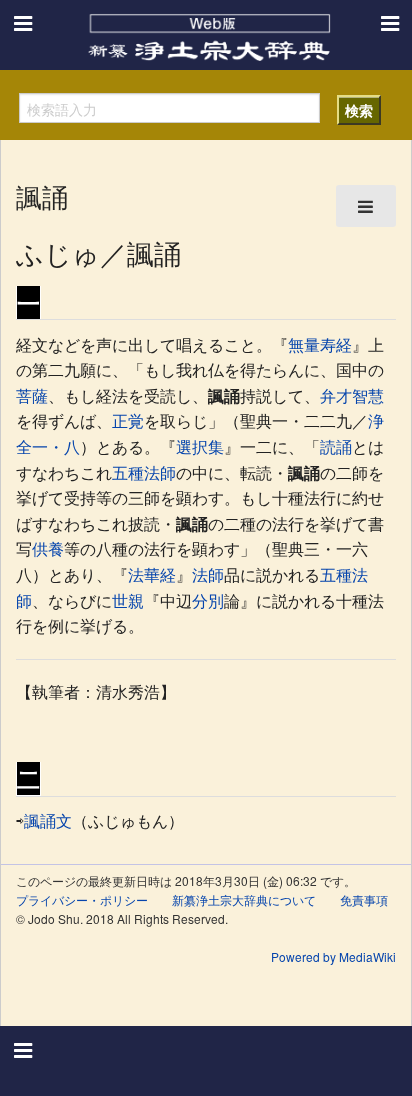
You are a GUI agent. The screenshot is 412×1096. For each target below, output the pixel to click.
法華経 (152, 574)
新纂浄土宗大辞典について (244, 899)
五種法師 (144, 472)
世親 (128, 600)
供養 (48, 548)
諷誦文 (48, 820)
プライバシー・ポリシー (82, 899)
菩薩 (32, 395)
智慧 (368, 395)
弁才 (336, 395)
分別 (208, 600)
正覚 (128, 420)
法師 (208, 574)
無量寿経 (320, 344)
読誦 (336, 446)
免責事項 (364, 899)
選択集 (200, 446)
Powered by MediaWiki (333, 956)
